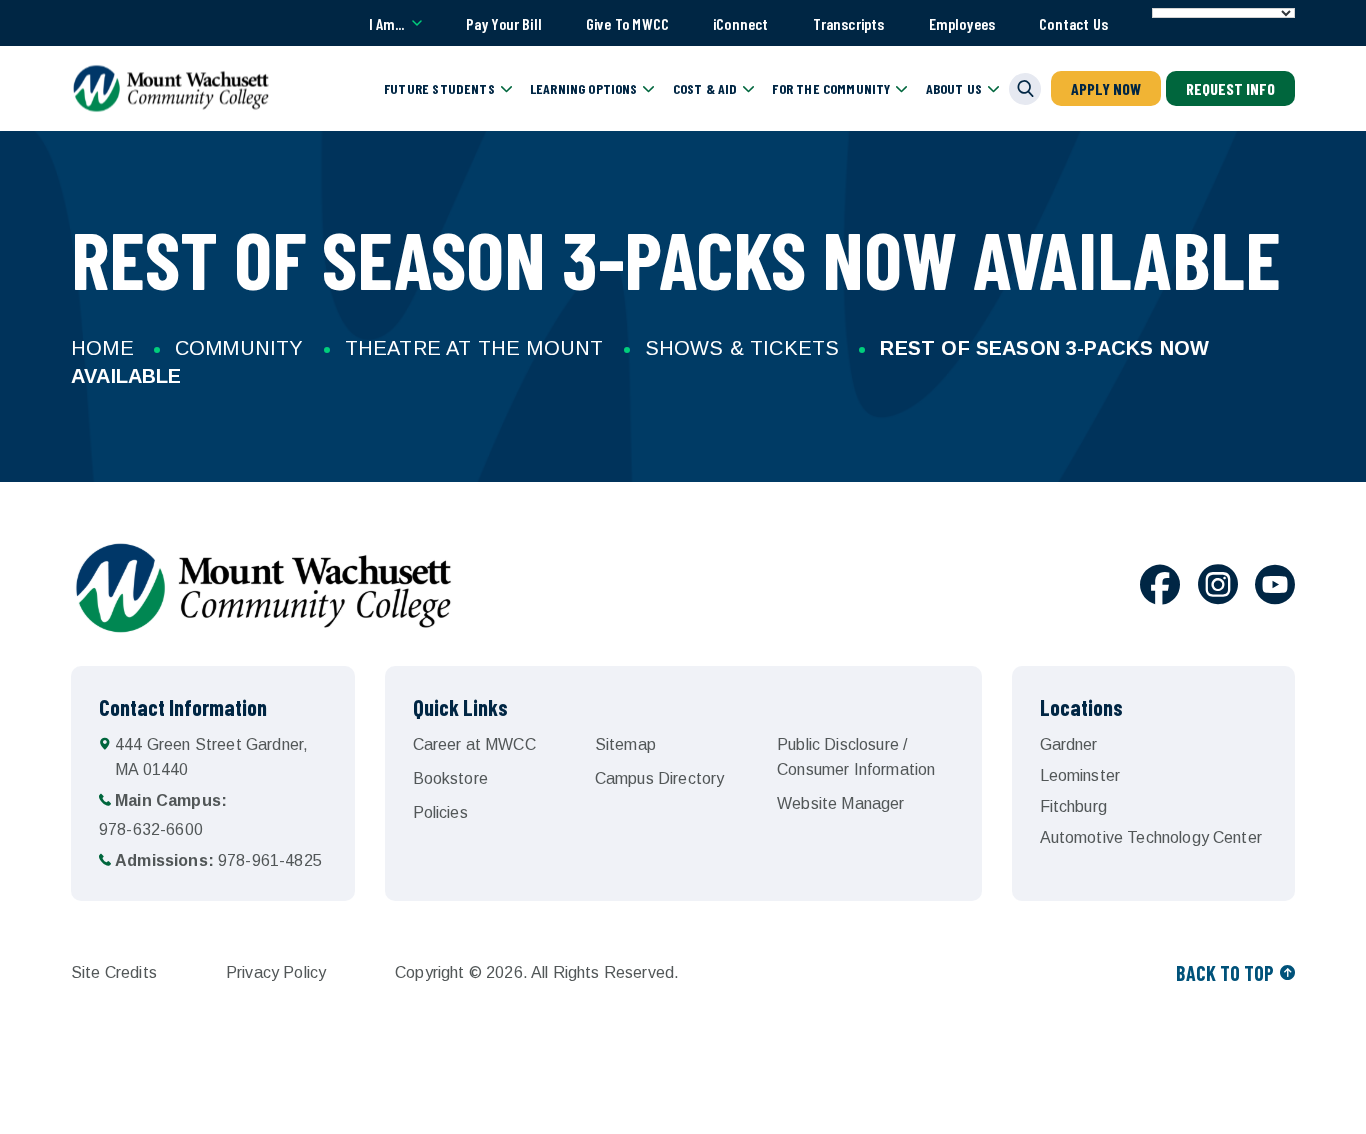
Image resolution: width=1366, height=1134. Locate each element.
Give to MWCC (627, 23)
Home (102, 348)
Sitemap (625, 744)
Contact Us (1073, 23)
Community (239, 348)
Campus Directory (660, 778)
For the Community (831, 88)
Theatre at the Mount (474, 348)
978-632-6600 (163, 815)
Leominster (1080, 775)
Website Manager (840, 803)
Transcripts (849, 23)
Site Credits (114, 972)
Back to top (1225, 973)
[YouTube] (1275, 588)
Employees (962, 23)
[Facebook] (1160, 588)
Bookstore (450, 778)
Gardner (1069, 744)
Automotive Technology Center (1151, 837)
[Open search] (1025, 89)
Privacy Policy (276, 972)
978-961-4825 (218, 860)
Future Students (439, 88)
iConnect (740, 23)
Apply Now (1106, 88)
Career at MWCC (474, 744)
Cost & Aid (705, 88)
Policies (440, 812)
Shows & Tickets (742, 348)
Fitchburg (1073, 806)
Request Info (1230, 88)
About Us (954, 88)
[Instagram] (1218, 588)
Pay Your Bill (504, 23)
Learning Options (584, 88)
